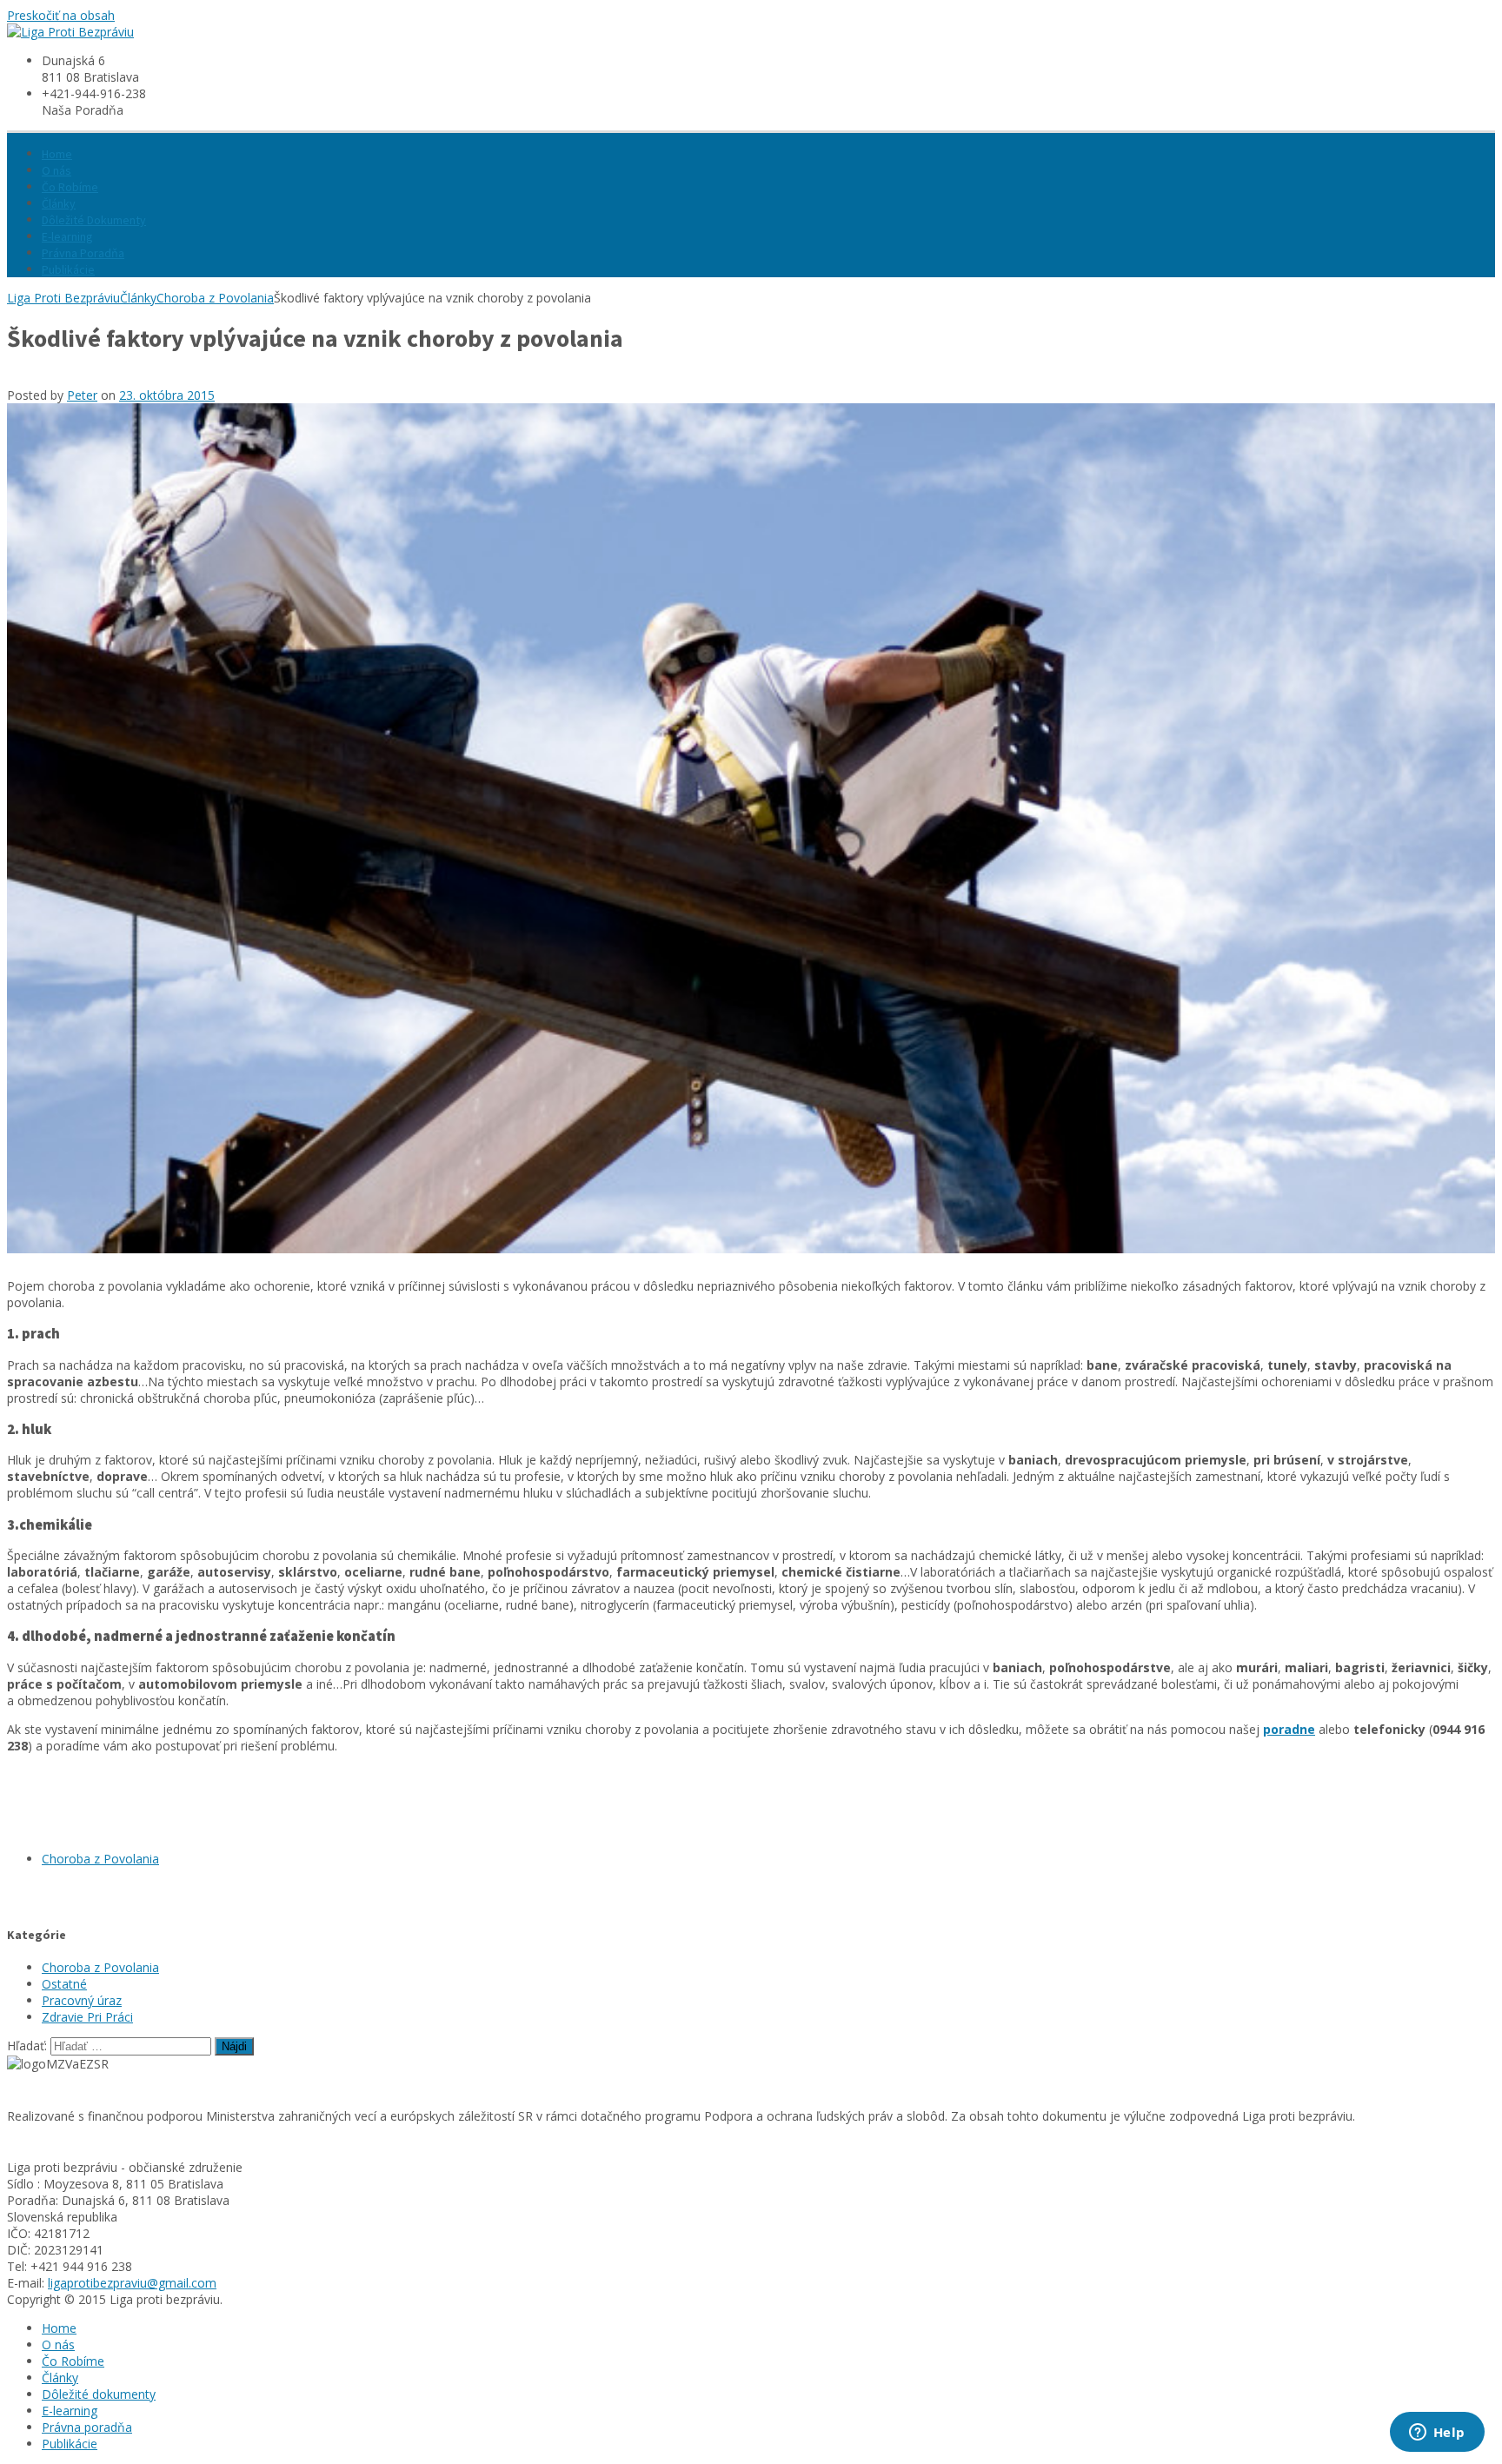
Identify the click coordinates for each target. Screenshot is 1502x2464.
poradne (1289, 1729)
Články (59, 203)
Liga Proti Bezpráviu (63, 298)
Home (57, 154)
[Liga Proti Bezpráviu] (70, 32)
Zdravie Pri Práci (87, 2017)
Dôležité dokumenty (99, 2394)
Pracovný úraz (82, 2000)
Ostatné (64, 1984)
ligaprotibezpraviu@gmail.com (132, 2283)
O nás (56, 170)
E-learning (67, 236)
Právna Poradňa (83, 253)
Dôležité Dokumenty (94, 220)
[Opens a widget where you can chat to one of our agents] (1437, 2434)
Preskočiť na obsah (61, 15)
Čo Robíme (70, 187)
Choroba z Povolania (215, 298)
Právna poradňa (87, 2427)
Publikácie (68, 269)
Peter (82, 395)
